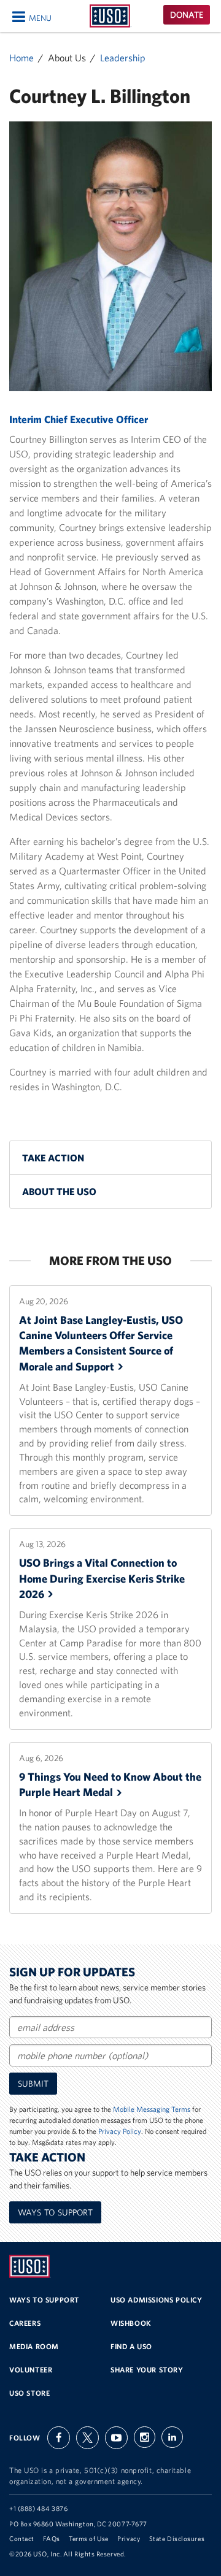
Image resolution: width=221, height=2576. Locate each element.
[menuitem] (110, 1158)
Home (21, 58)
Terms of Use (89, 2539)
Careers (25, 2323)
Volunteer (31, 2370)
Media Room (34, 2346)
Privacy (129, 2539)
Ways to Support (55, 2212)
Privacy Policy (120, 2131)
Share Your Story (147, 2370)
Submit (33, 2084)
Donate (187, 15)
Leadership (123, 58)
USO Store (29, 2393)
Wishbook (131, 2323)
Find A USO (131, 2346)
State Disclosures (177, 2539)
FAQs (51, 2539)
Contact (22, 2539)
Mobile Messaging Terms (152, 2109)
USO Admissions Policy (157, 2300)
